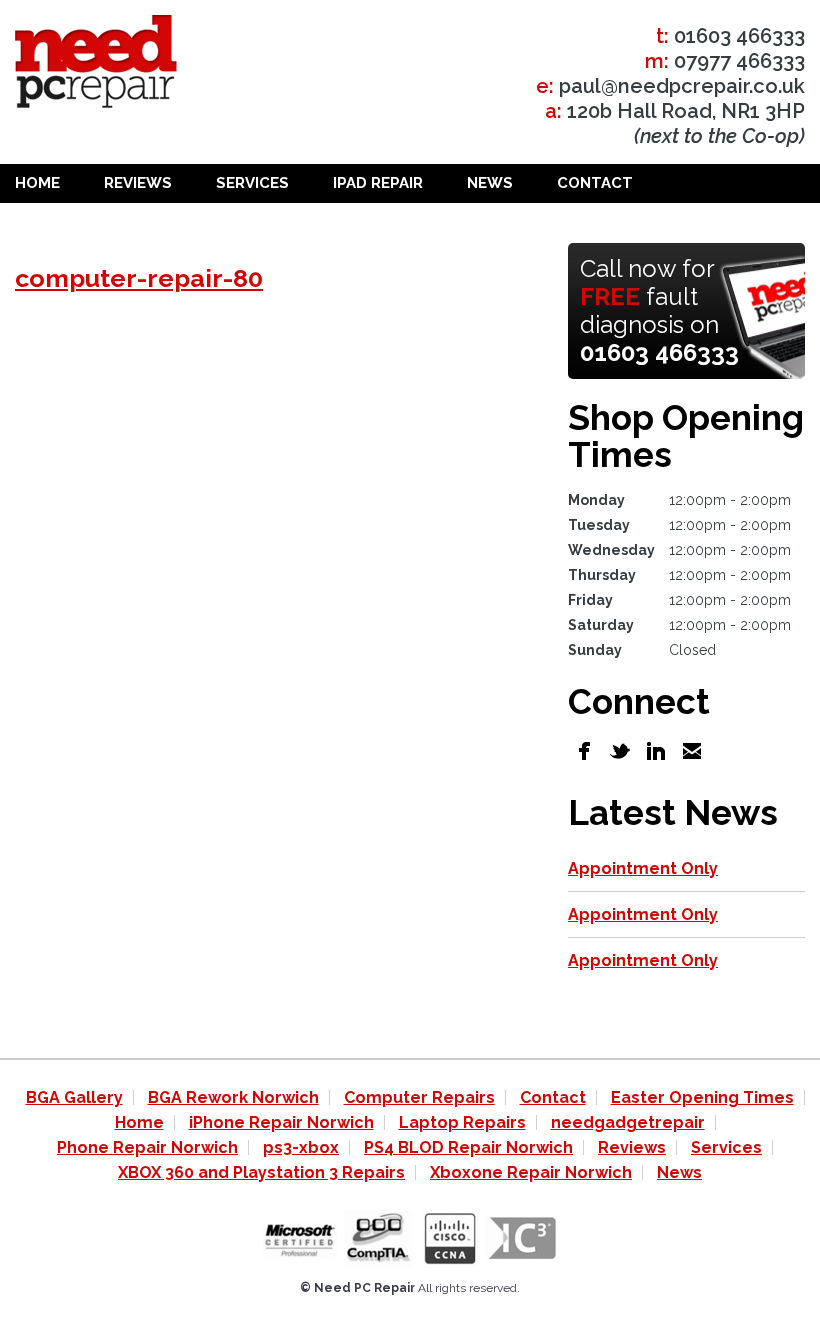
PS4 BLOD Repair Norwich (468, 1147)
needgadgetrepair (628, 1122)
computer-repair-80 (139, 278)
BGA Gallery (74, 1097)
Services (252, 183)
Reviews (138, 183)
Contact (595, 183)
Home (37, 183)
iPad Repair (378, 183)
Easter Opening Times (702, 1097)
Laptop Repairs (462, 1122)
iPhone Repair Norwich (281, 1122)
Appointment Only (643, 868)
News (490, 183)
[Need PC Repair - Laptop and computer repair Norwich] (96, 65)
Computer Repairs (419, 1097)
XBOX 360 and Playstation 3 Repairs (261, 1172)
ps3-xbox (301, 1147)
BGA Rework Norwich (233, 1097)
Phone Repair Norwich (147, 1147)
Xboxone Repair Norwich (531, 1172)
